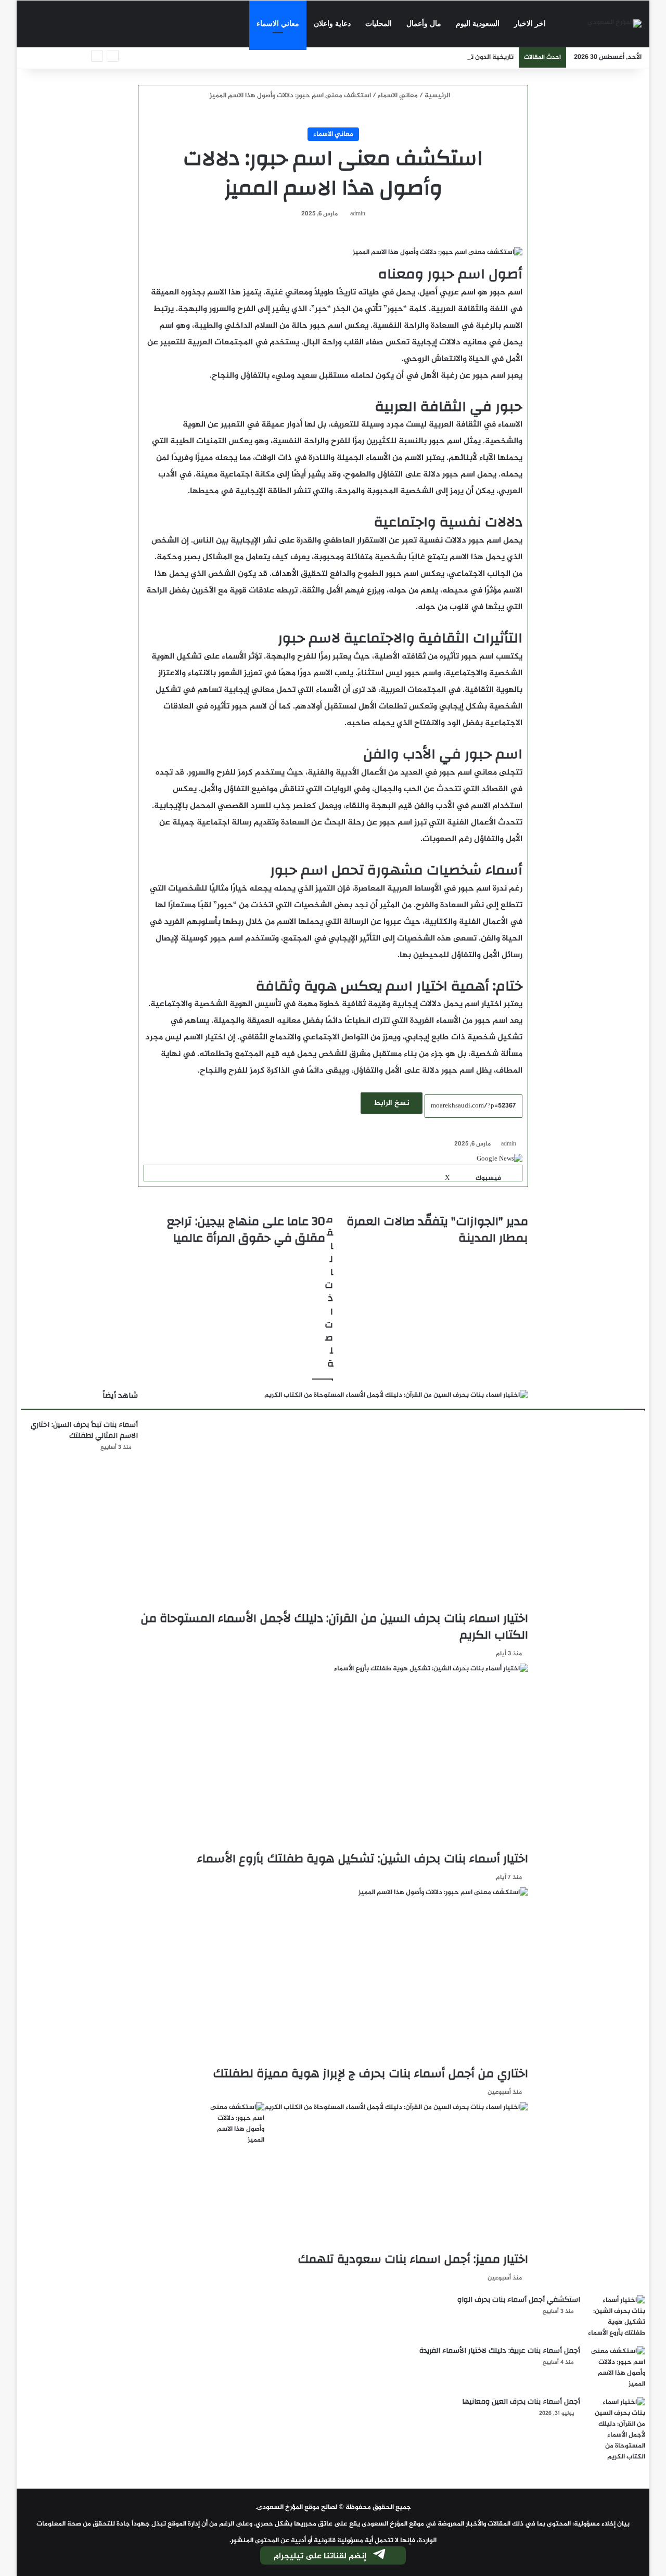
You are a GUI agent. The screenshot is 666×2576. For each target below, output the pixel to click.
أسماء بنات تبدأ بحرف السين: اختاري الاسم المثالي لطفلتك (84, 1430)
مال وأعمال (424, 24)
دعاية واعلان (332, 24)
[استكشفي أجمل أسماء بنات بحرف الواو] (617, 2317)
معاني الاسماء (278, 24)
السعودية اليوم (478, 24)
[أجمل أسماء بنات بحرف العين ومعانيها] (617, 2430)
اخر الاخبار (530, 24)
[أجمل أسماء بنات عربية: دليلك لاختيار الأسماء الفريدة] (617, 2368)
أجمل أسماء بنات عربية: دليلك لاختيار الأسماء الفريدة (500, 2351)
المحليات (379, 24)
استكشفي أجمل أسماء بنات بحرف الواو (519, 2300)
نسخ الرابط (392, 1103)
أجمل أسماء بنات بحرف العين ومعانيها (521, 2402)
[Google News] (499, 1159)
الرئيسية (438, 96)
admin (358, 214)
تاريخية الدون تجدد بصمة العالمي (466, 57)
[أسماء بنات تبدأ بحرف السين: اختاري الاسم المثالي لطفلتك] (236, 2124)
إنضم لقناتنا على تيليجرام (320, 2556)
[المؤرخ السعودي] (614, 24)
